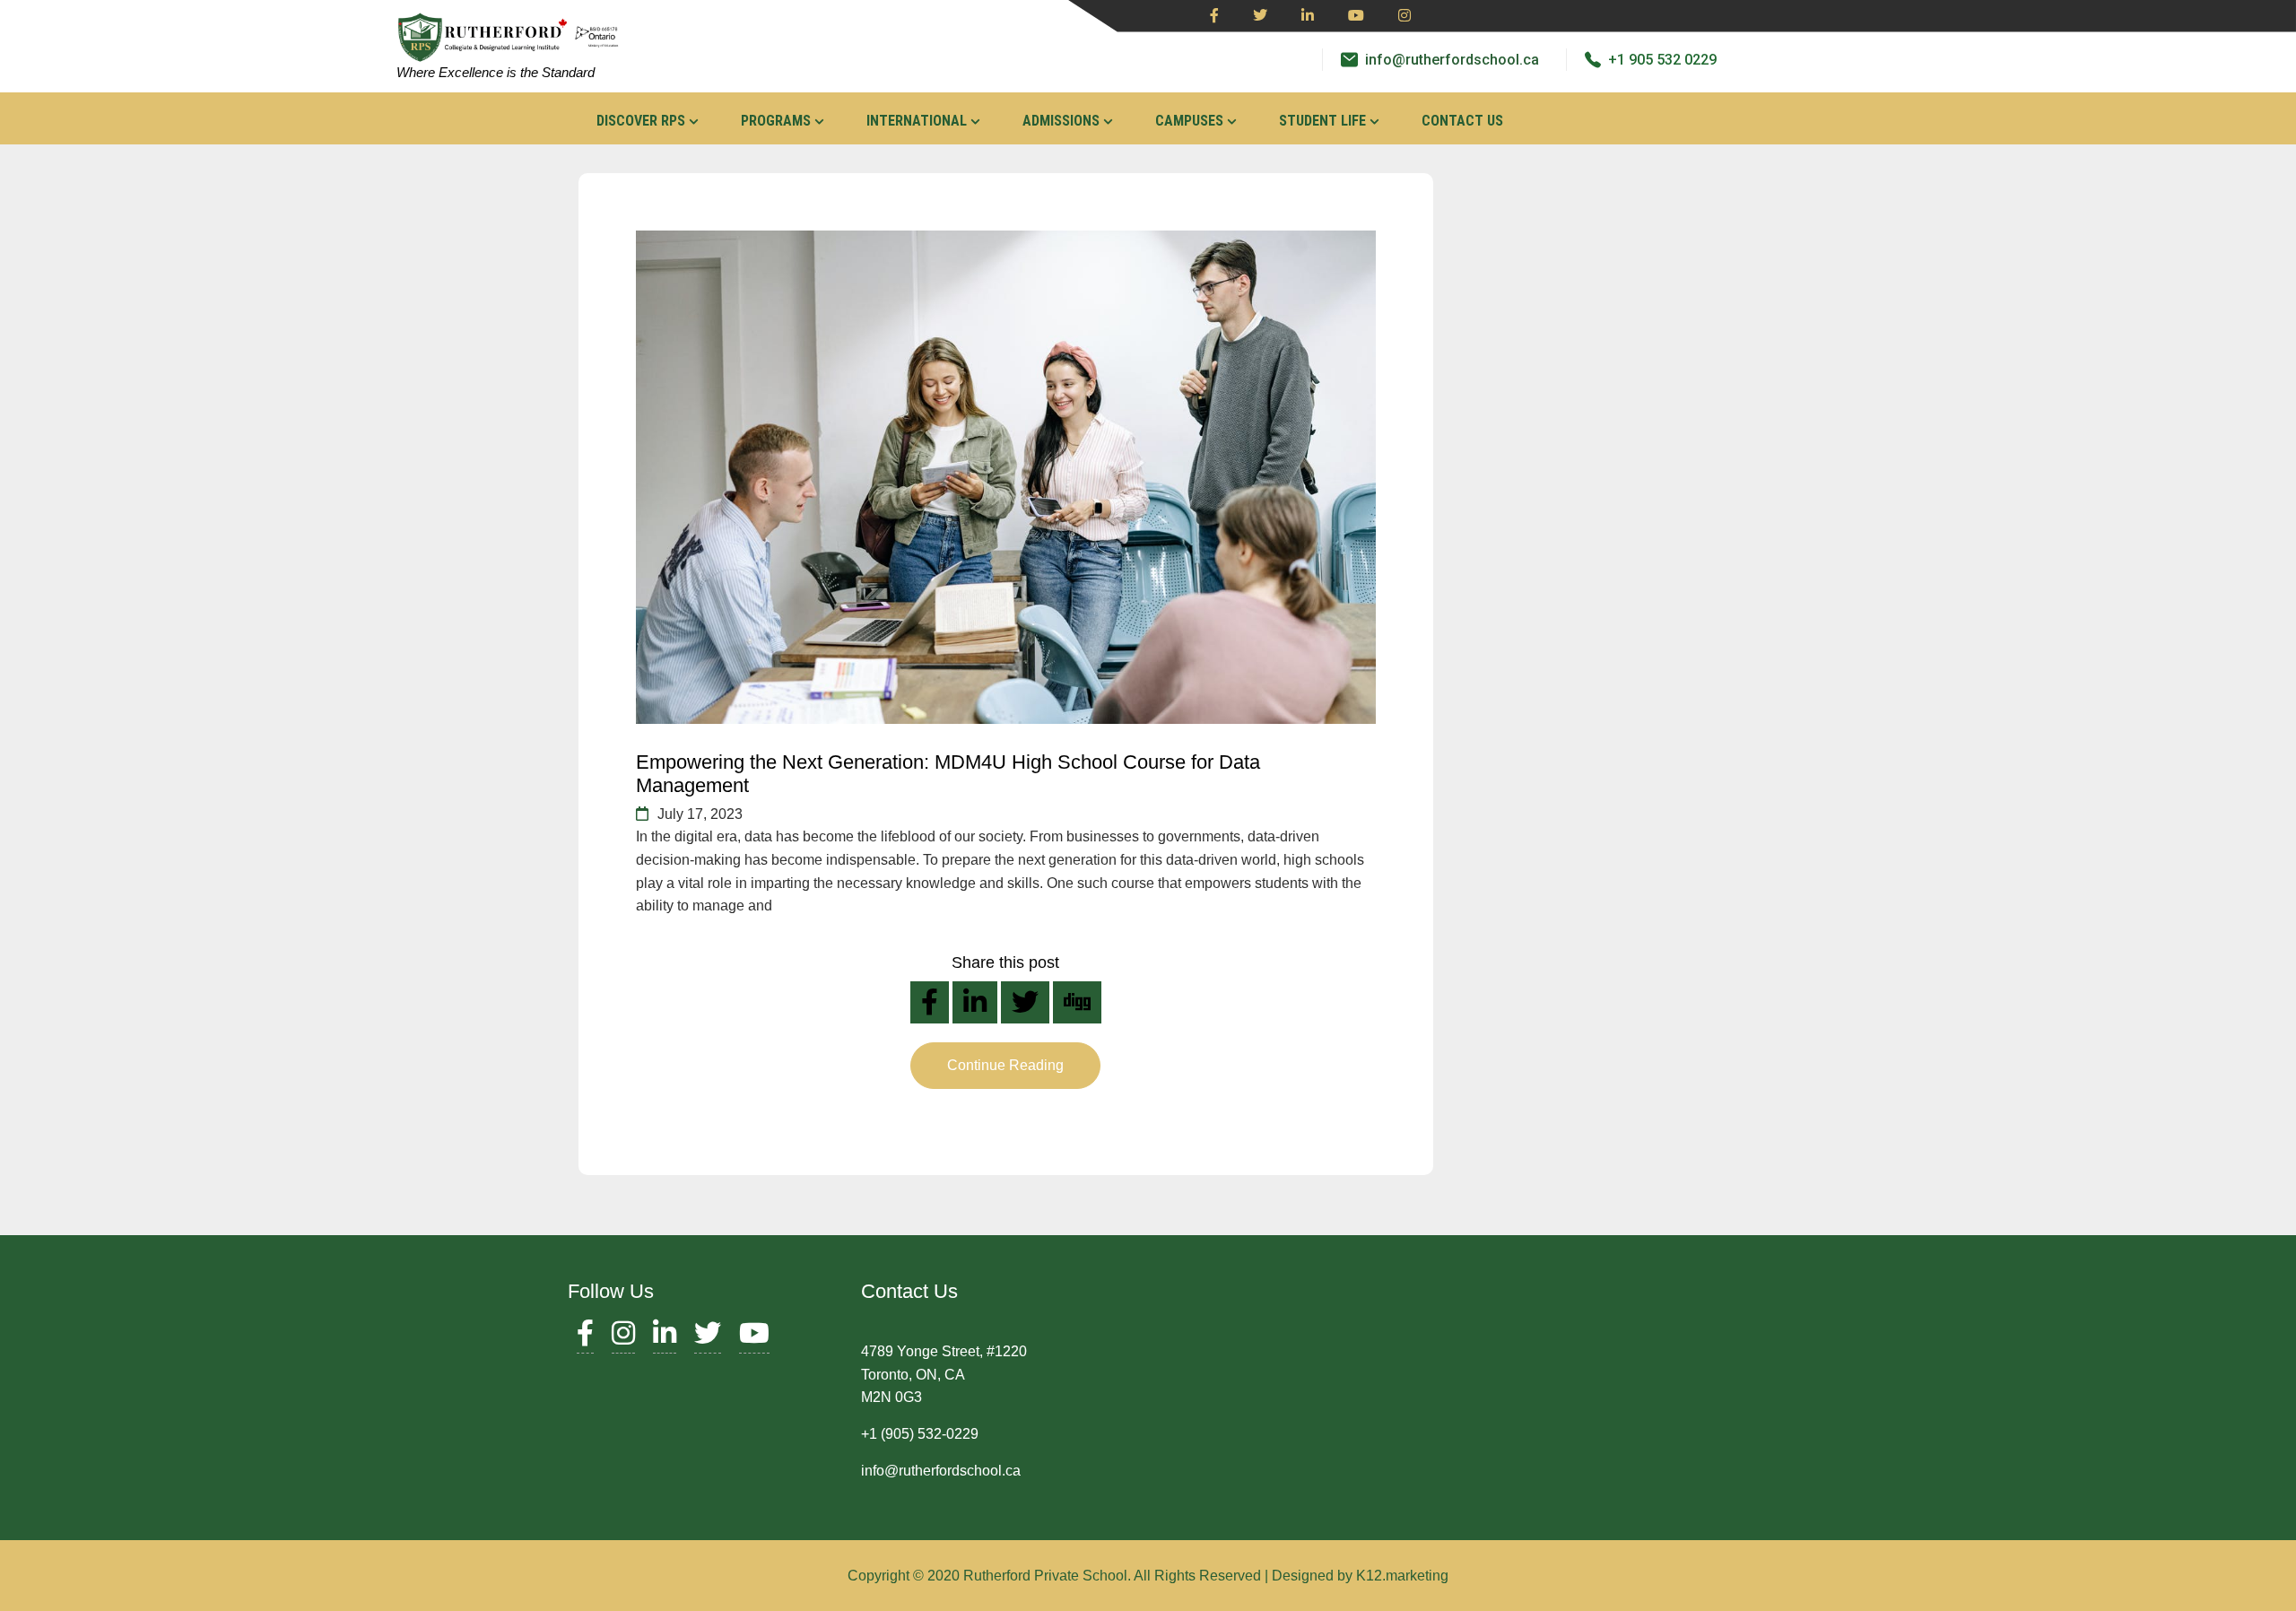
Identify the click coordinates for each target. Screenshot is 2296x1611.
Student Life (1322, 121)
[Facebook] (1214, 16)
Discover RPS (641, 121)
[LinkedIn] (665, 1338)
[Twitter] (1260, 16)
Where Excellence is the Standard (496, 72)
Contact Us (1462, 121)
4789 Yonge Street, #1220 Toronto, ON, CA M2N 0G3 (944, 1374)
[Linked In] (1308, 16)
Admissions (1061, 121)
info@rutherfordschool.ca (1452, 60)
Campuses (1189, 121)
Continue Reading (1005, 1065)
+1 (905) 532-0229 (920, 1434)
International (917, 121)
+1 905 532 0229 (1662, 60)
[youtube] (1356, 16)
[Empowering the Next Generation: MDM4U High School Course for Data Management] (1006, 477)
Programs (776, 121)
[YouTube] (754, 1338)
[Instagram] (1405, 16)
